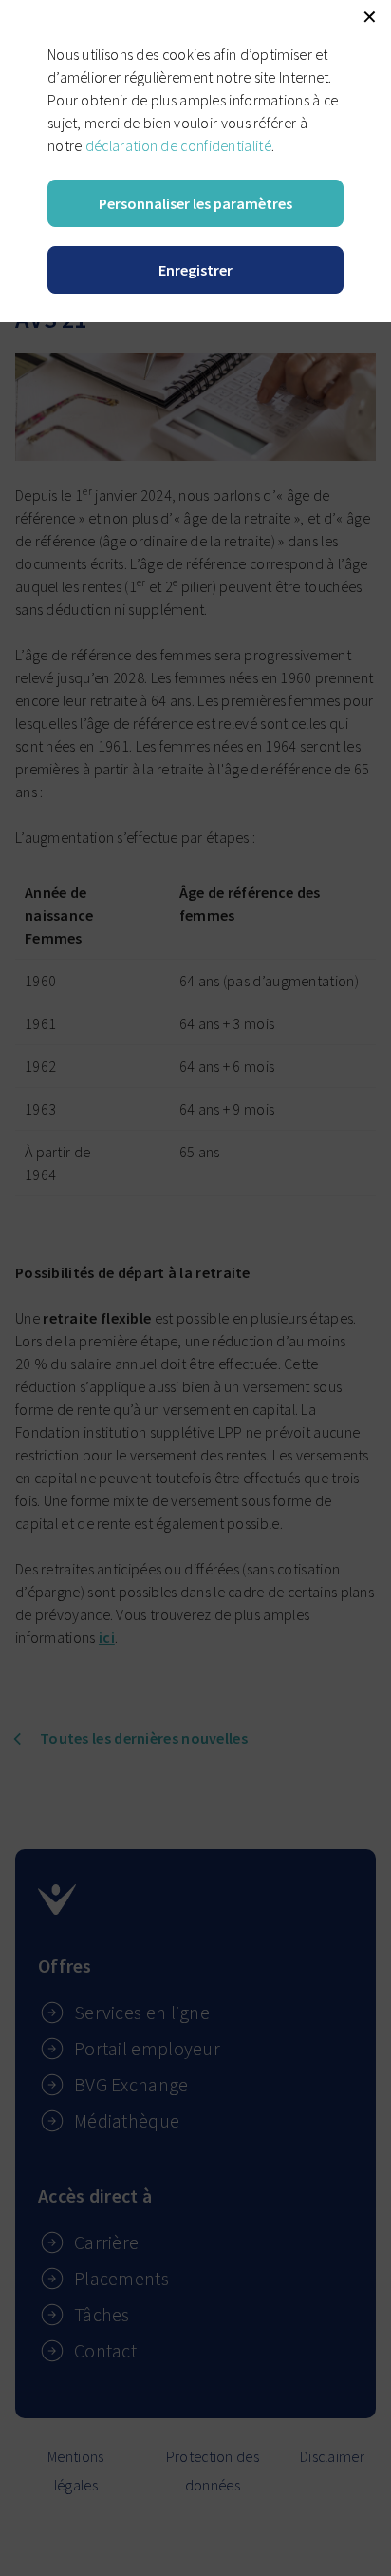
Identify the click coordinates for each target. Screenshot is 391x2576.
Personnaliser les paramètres (195, 203)
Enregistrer (195, 270)
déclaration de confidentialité (178, 145)
